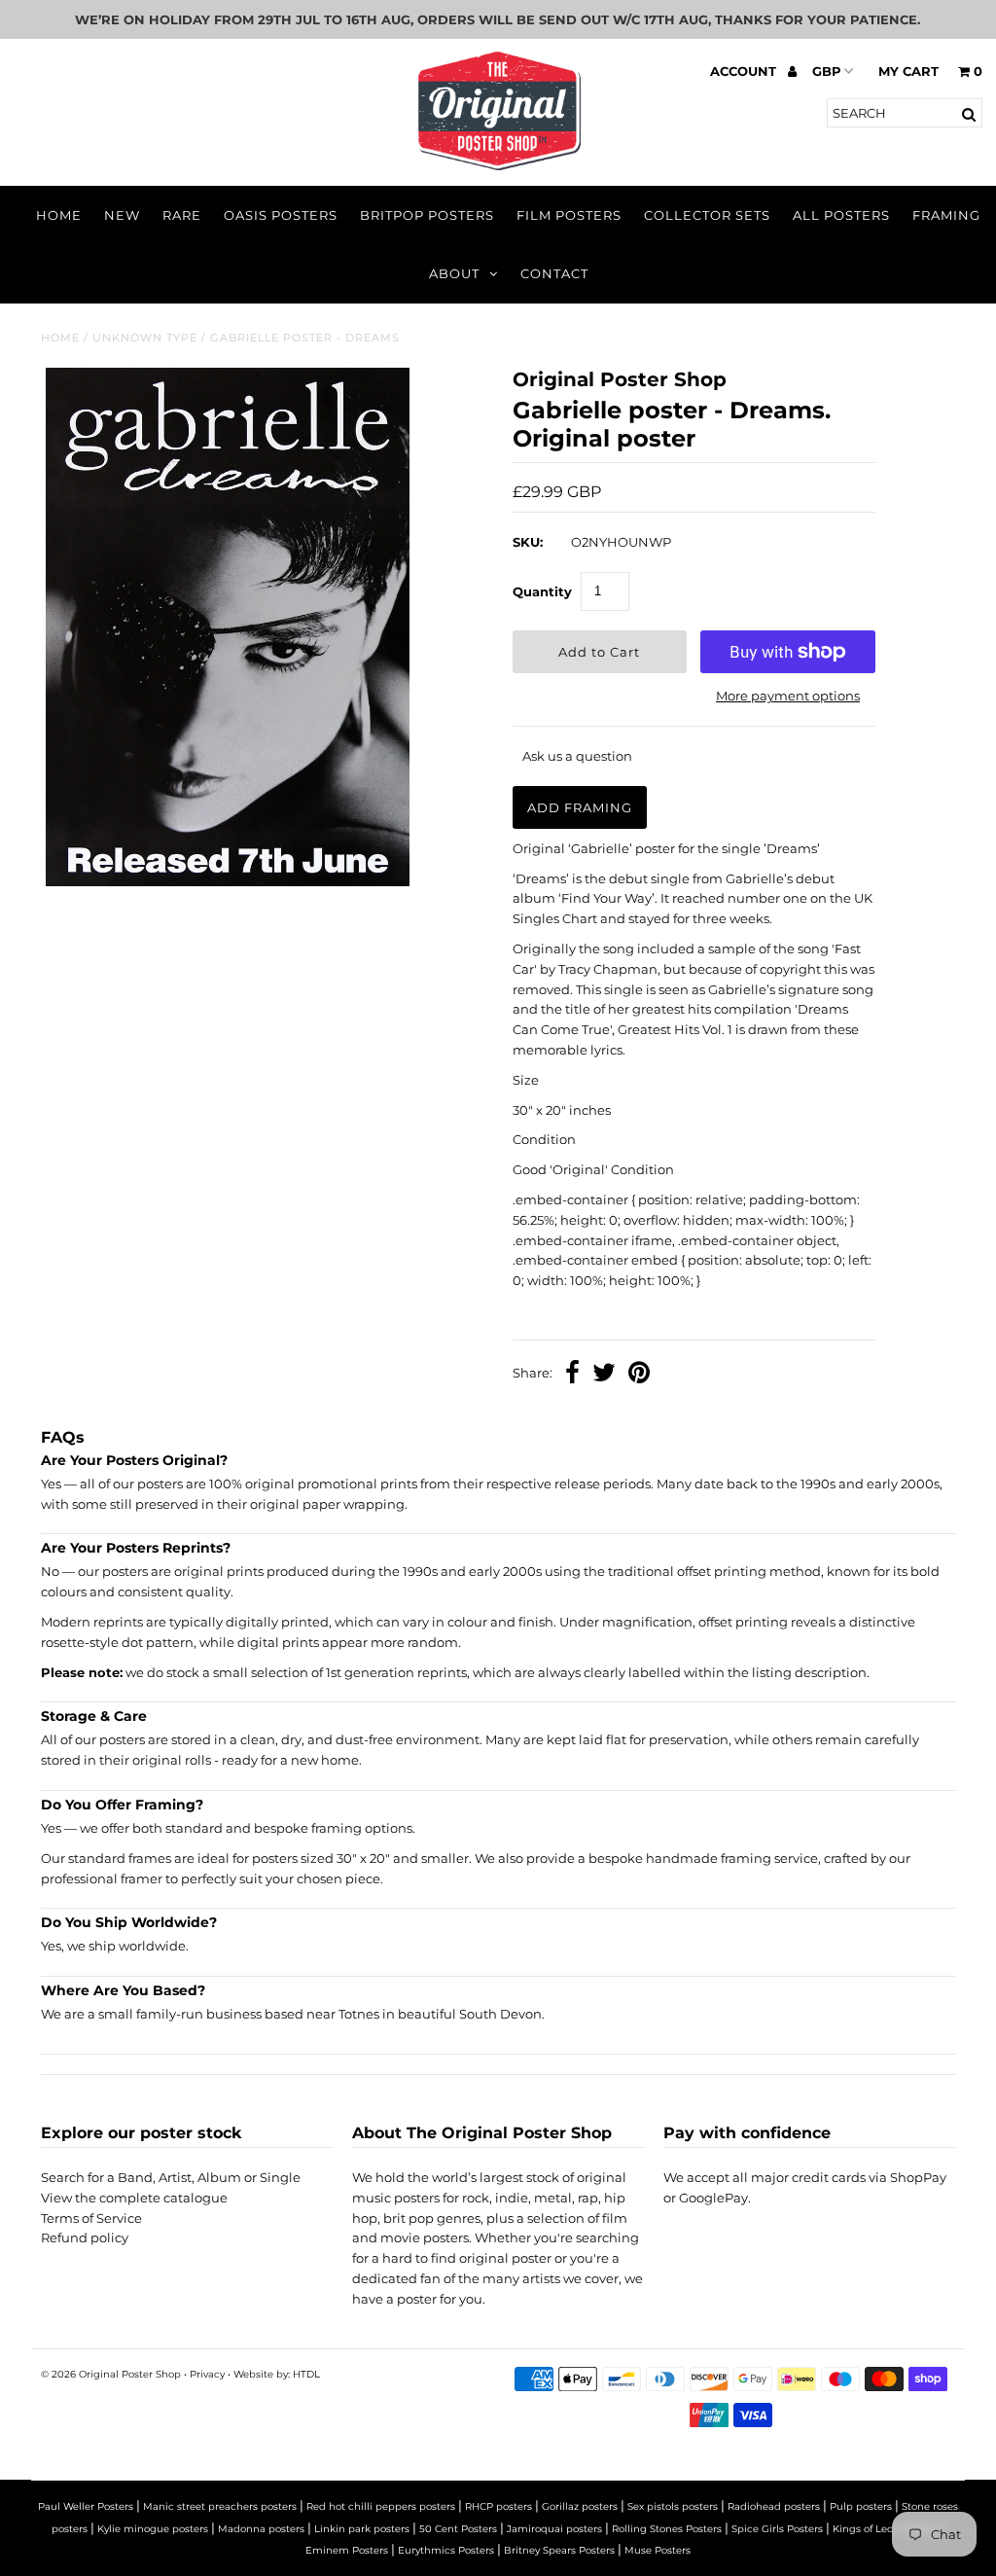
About (454, 273)
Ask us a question (577, 756)
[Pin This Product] (639, 1375)
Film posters (569, 215)
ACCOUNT (745, 71)
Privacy (207, 2374)
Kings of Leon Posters (886, 2529)
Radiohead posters (774, 2506)
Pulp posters (861, 2506)
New (122, 215)
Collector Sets (707, 215)
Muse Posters (658, 2550)
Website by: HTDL (277, 2374)
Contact (554, 273)
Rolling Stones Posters (667, 2529)
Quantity (542, 591)
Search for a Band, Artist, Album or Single (171, 2177)
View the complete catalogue (134, 2198)
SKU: (528, 542)
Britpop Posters (427, 215)
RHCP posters (498, 2506)
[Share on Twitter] (604, 1375)
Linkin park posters (362, 2529)
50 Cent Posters (458, 2529)
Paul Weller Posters (86, 2506)
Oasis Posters (281, 215)
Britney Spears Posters (559, 2550)
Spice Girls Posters (777, 2529)
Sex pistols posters (673, 2506)
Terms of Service (91, 2218)
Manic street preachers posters (220, 2506)
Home (59, 215)
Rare (182, 215)
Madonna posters (261, 2529)
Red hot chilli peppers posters (381, 2506)
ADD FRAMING (580, 807)
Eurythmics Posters (446, 2550)
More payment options (788, 696)
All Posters (841, 215)
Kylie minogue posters (153, 2529)
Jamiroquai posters (554, 2529)
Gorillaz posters (580, 2506)
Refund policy (85, 2237)
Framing (946, 215)
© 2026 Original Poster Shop (111, 2374)
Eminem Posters (347, 2550)
